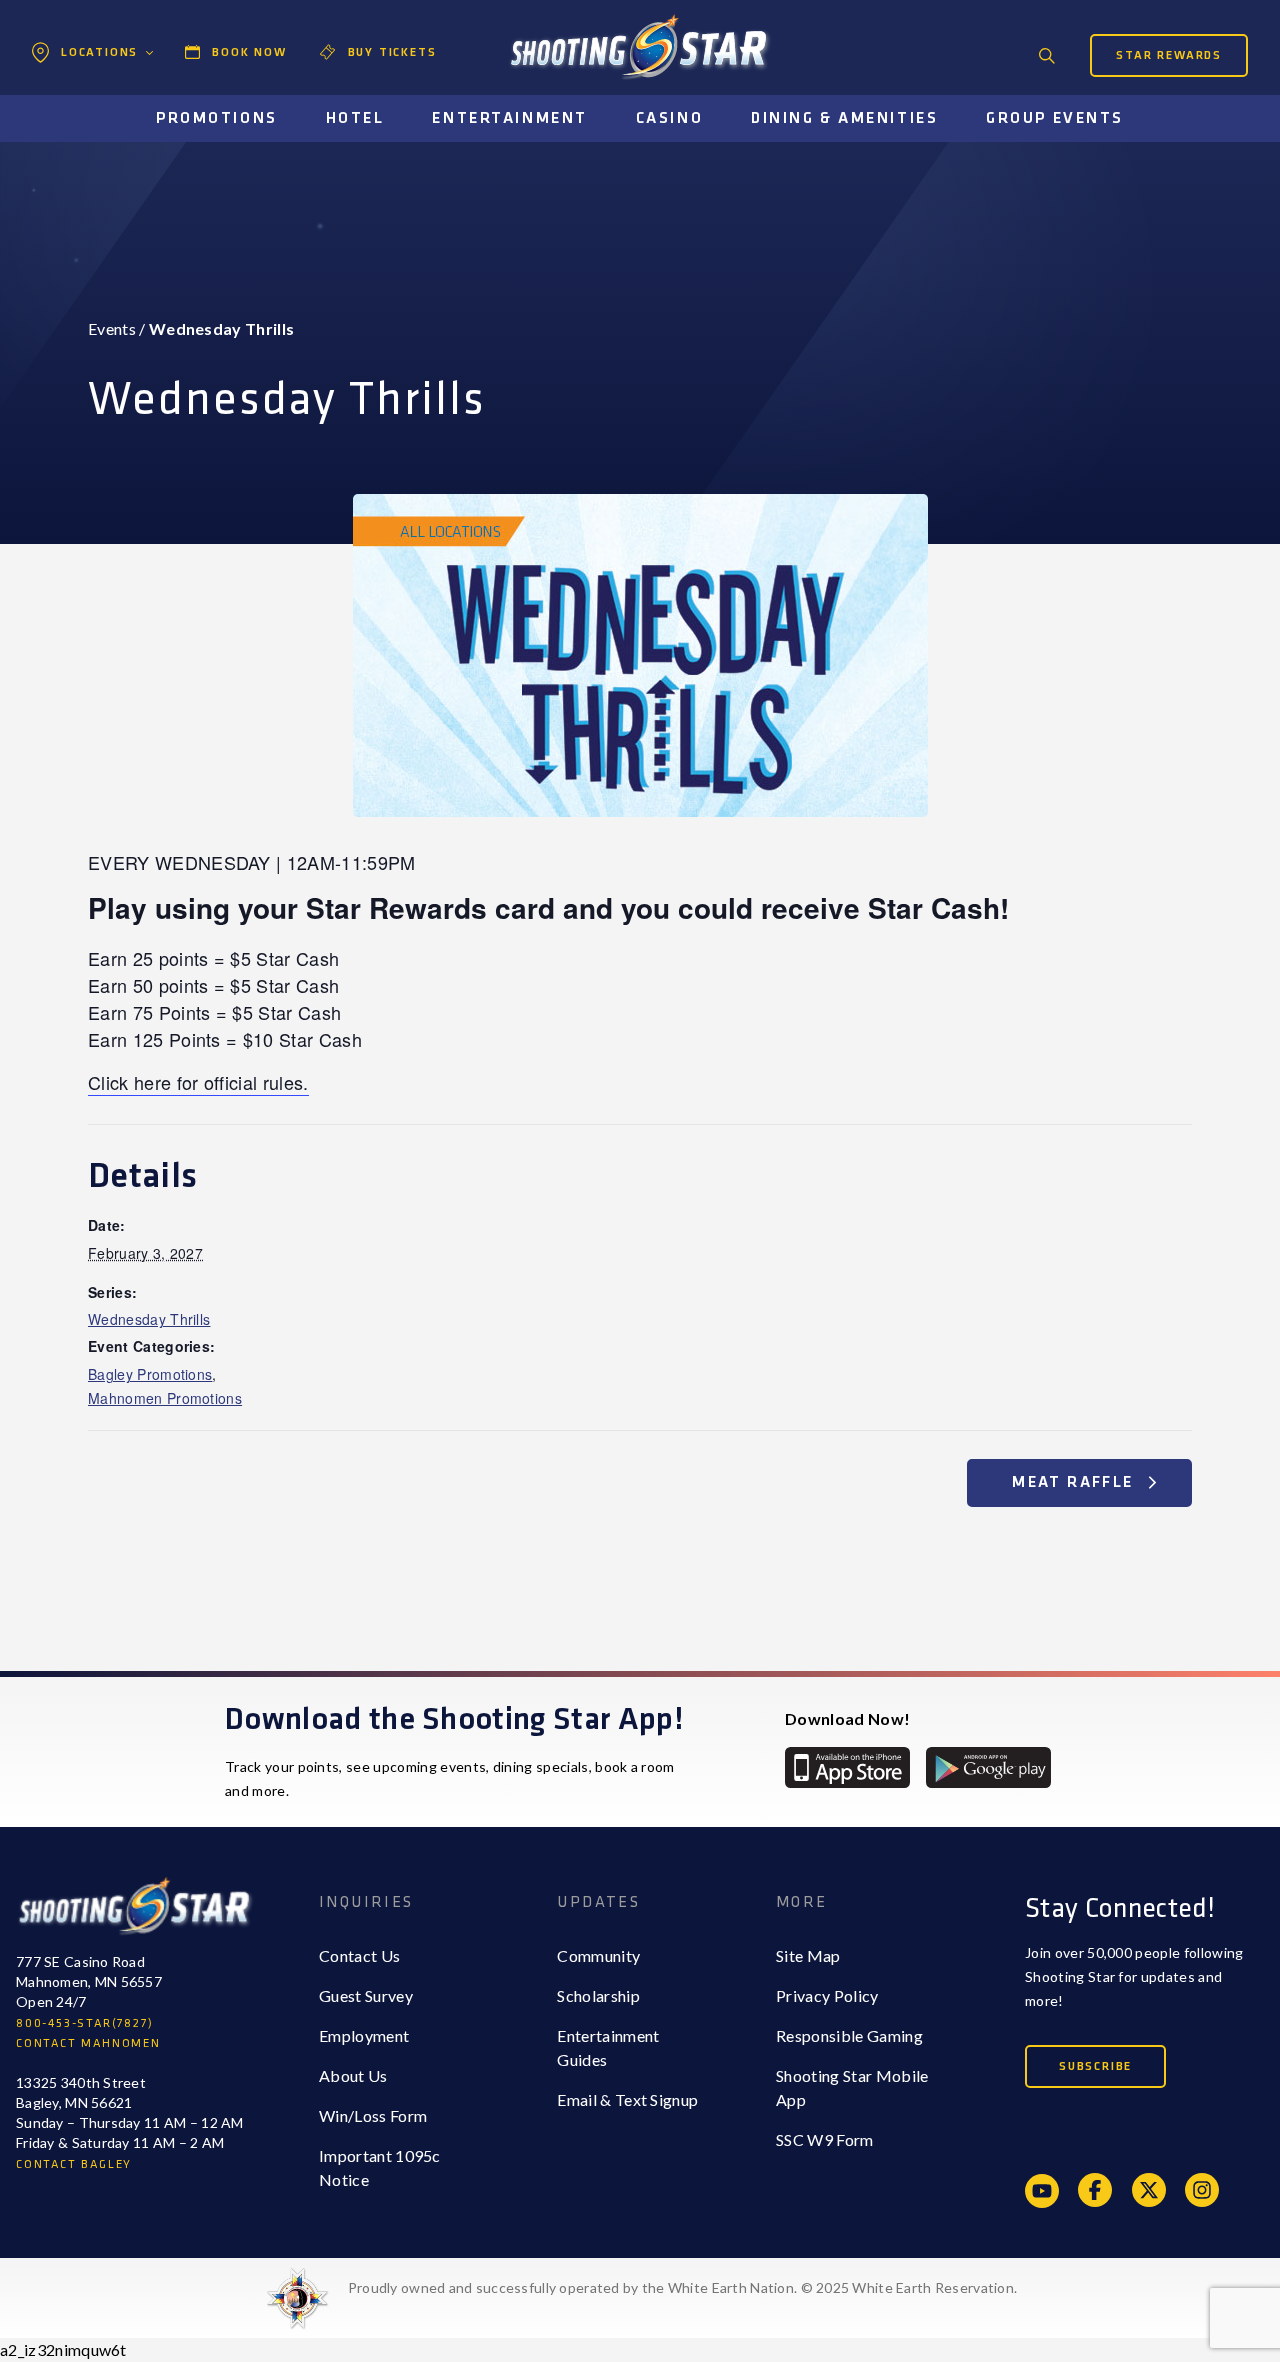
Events (112, 328)
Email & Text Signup (627, 2099)
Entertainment (509, 118)
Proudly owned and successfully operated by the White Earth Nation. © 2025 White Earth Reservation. (682, 2287)
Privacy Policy (827, 1995)
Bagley (81, 95)
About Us (353, 2075)
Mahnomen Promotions (165, 1398)
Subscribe (1095, 2066)
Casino (669, 118)
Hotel (355, 118)
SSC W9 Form (825, 2139)
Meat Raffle (1075, 1482)
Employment (364, 2035)
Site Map (808, 1955)
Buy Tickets (392, 52)
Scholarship (598, 1995)
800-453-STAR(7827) (84, 2023)
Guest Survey (366, 1995)
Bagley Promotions (150, 1374)
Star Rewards (1169, 55)
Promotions (217, 118)
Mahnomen (96, 135)
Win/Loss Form (373, 2115)
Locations (99, 52)
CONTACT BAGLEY (74, 2164)
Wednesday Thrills (149, 1319)
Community (598, 1955)
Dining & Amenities (844, 118)
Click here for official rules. (198, 1082)
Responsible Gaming (849, 2035)
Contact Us (359, 1955)
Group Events (1055, 118)
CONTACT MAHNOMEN (88, 2043)
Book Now (249, 52)
